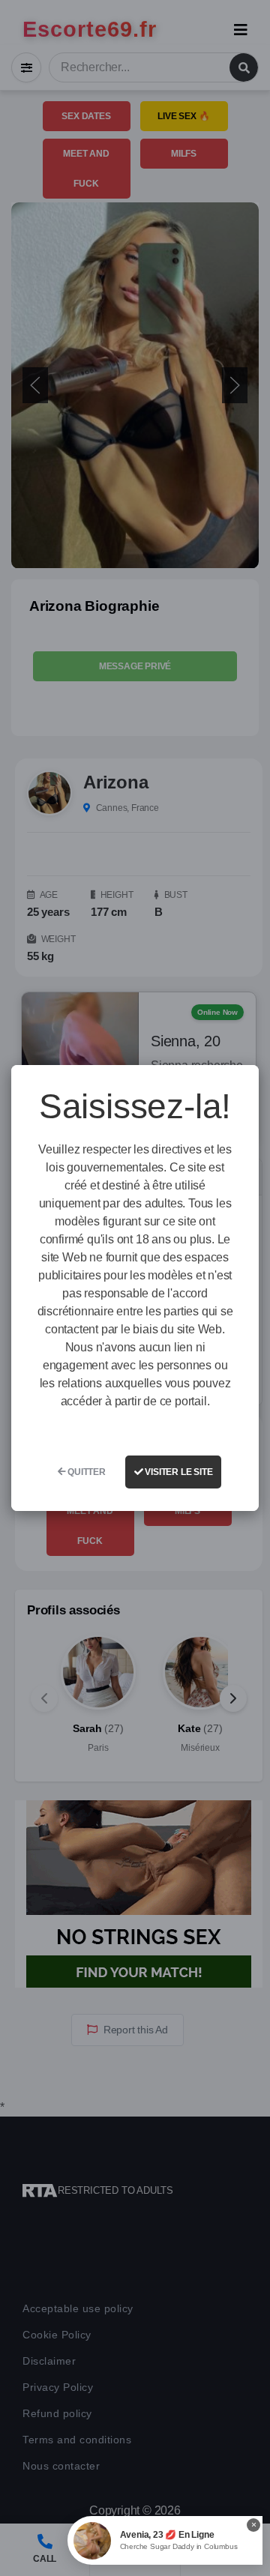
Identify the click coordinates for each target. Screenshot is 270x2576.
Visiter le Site (178, 1472)
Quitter (85, 1472)
